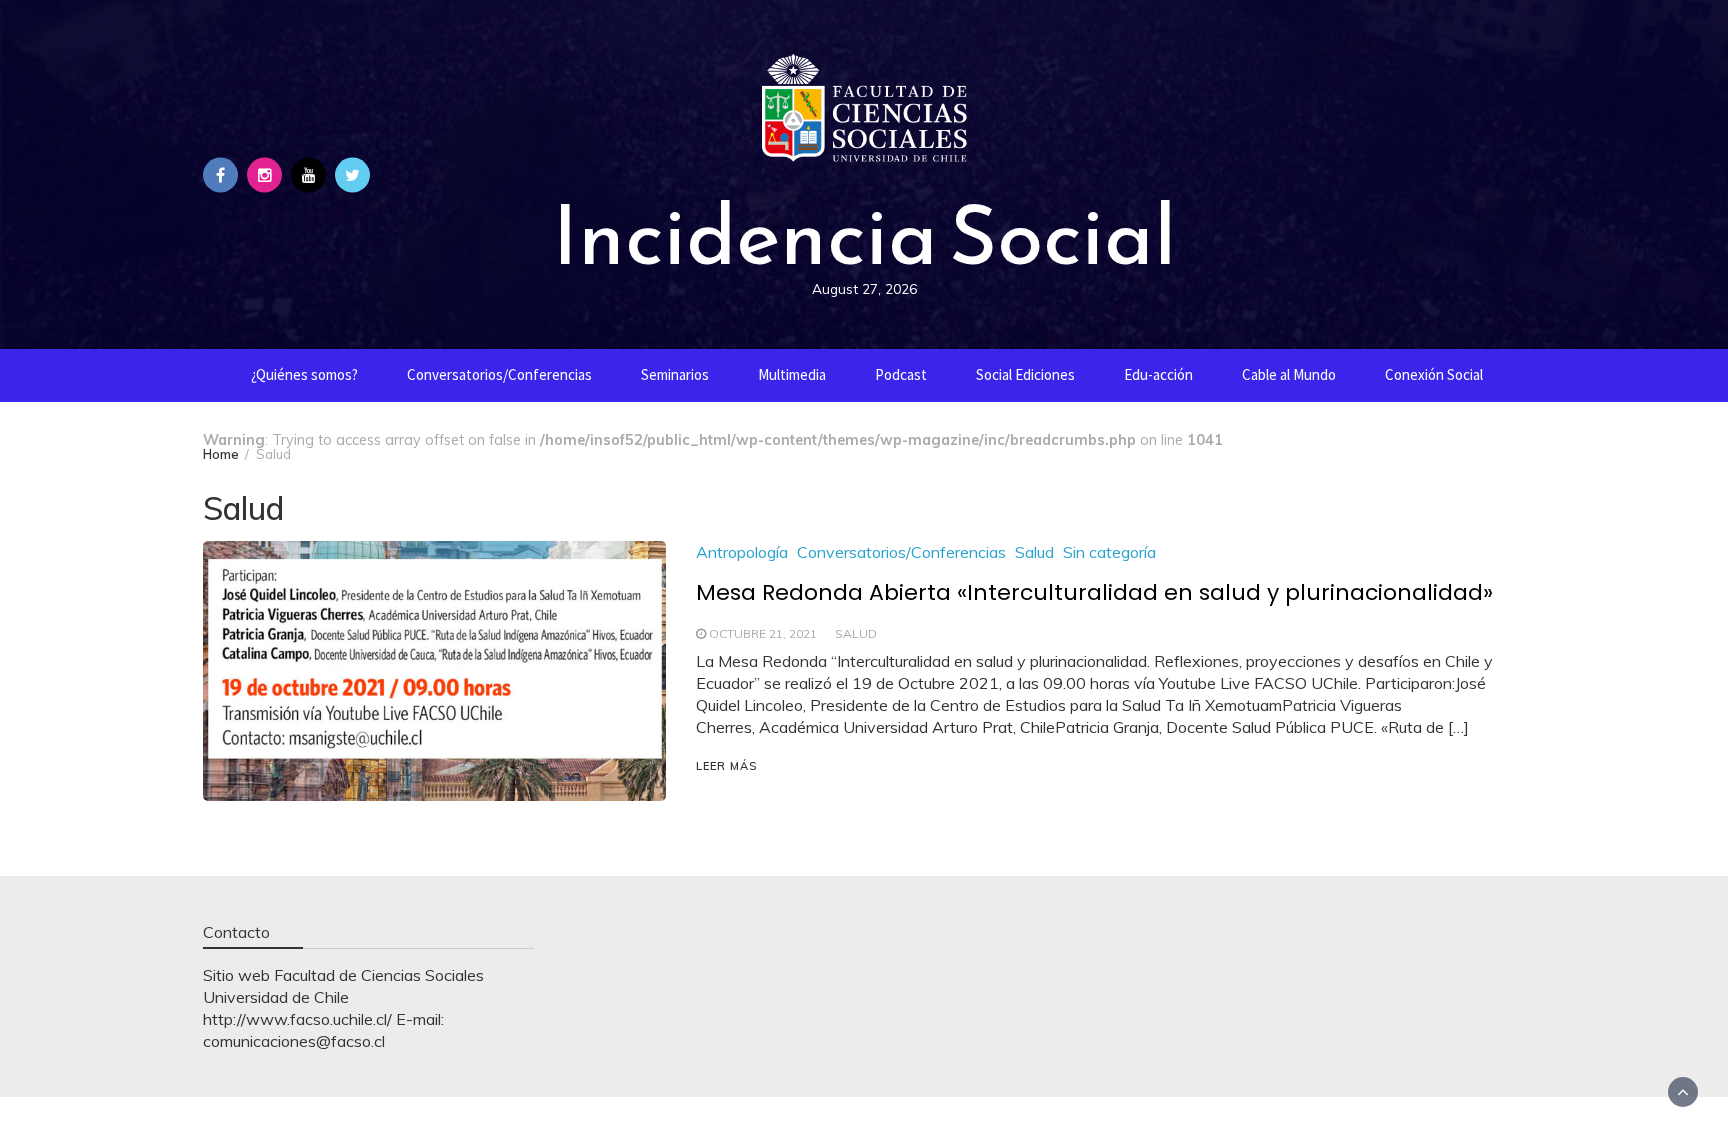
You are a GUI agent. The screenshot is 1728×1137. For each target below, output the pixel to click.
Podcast (901, 374)
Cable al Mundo (1289, 374)
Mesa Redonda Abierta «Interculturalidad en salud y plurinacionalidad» (1094, 592)
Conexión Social (1434, 374)
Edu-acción (1158, 374)
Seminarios (675, 374)
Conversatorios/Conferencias (499, 374)
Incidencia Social (864, 235)
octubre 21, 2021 (763, 633)
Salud (1034, 552)
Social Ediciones (1025, 374)
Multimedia (792, 374)
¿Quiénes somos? (304, 374)
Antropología (742, 552)
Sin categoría (1109, 552)
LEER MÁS (726, 766)
